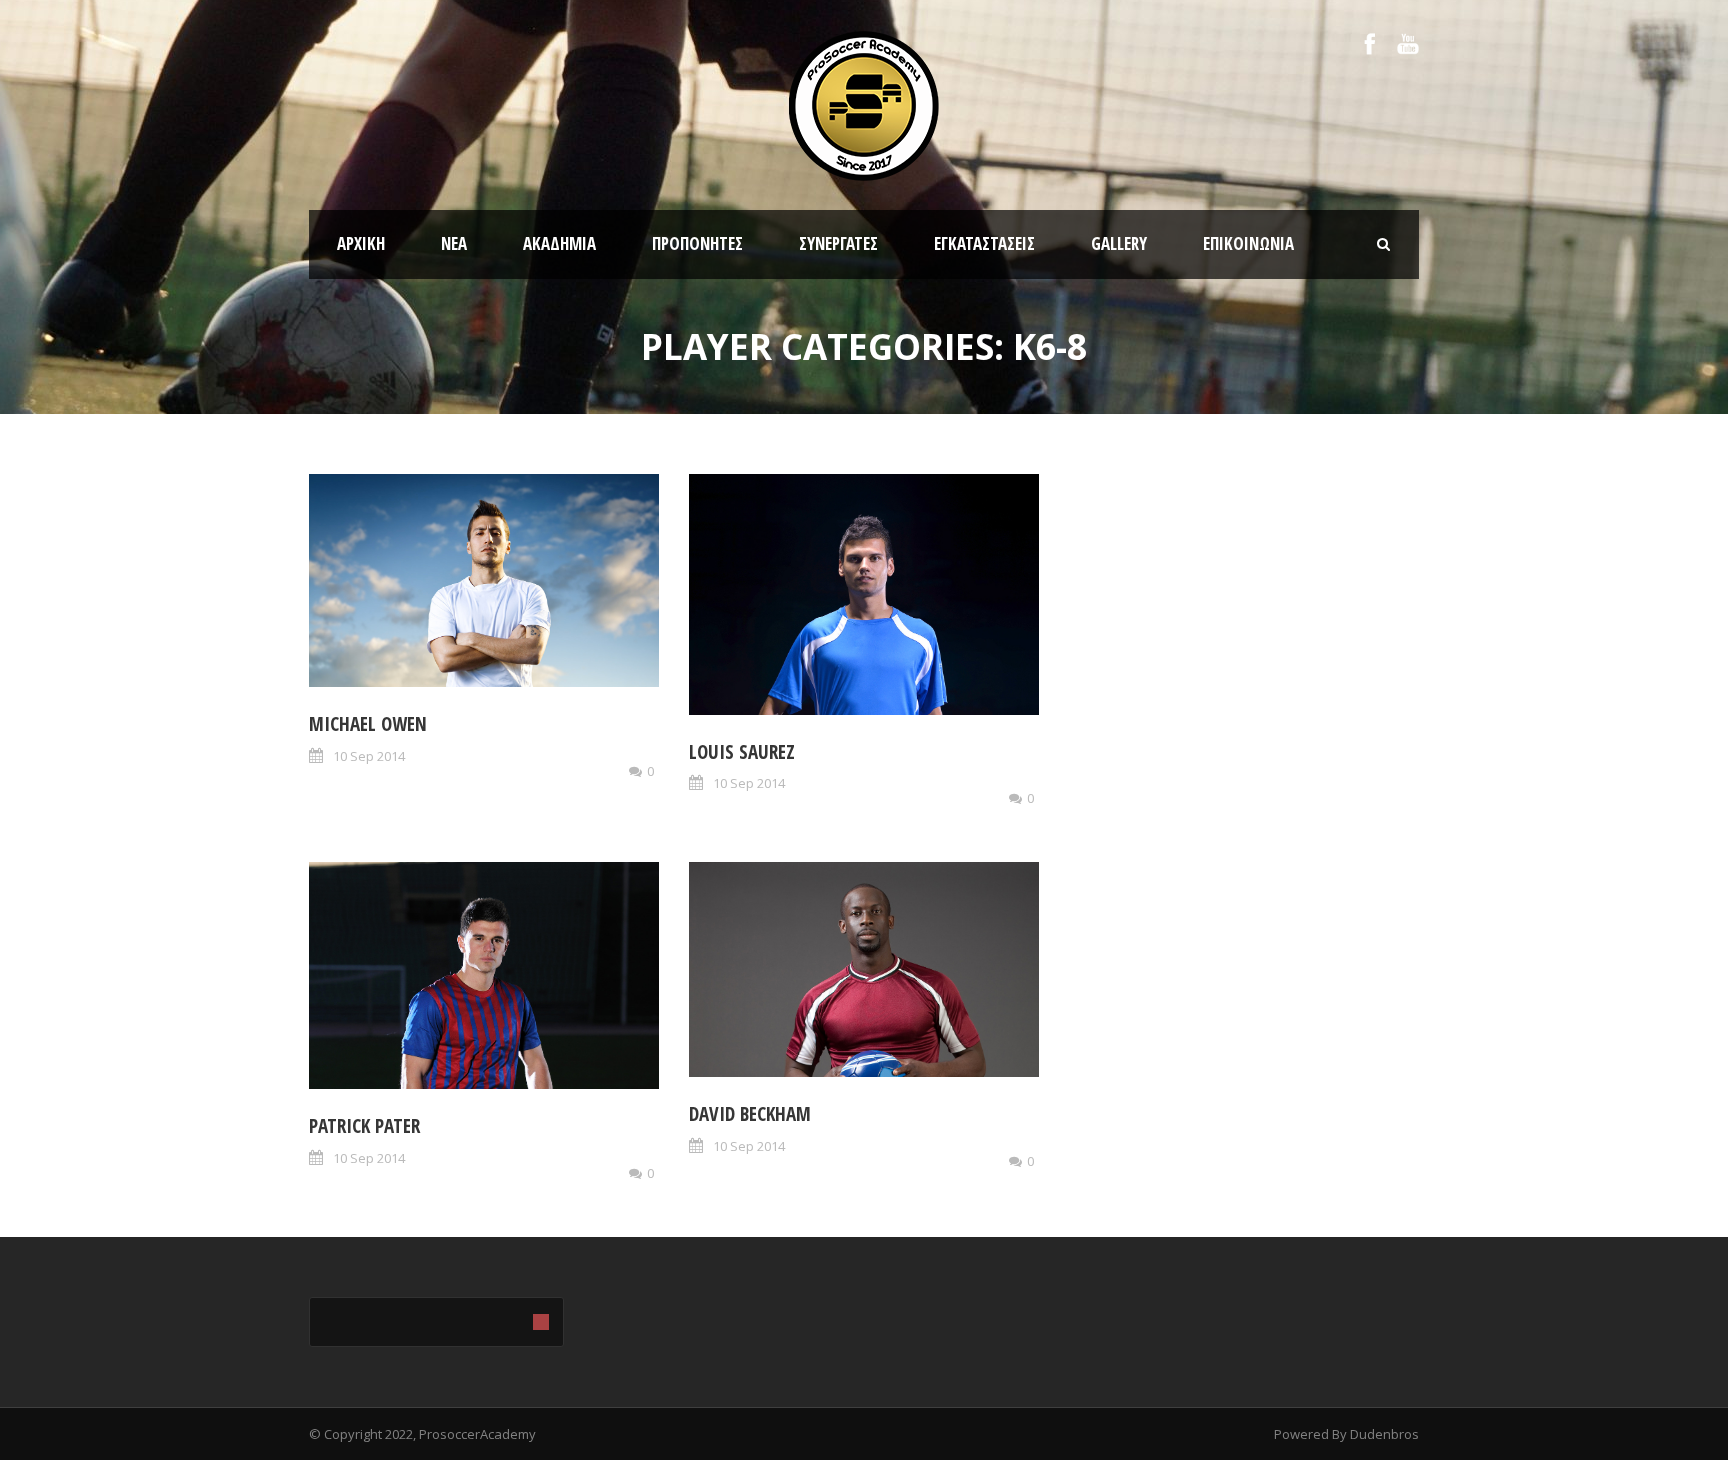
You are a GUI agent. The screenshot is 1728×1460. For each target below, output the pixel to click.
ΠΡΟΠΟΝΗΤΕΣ (697, 243)
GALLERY (1119, 243)
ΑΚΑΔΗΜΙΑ (559, 243)
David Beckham (750, 1114)
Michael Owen (368, 724)
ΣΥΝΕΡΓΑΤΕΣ (838, 243)
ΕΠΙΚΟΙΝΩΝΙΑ (1248, 243)
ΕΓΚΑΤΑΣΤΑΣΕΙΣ (984, 243)
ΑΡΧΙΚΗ (361, 243)
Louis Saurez (742, 752)
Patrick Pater (364, 1126)
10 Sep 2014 (369, 756)
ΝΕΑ (454, 243)
